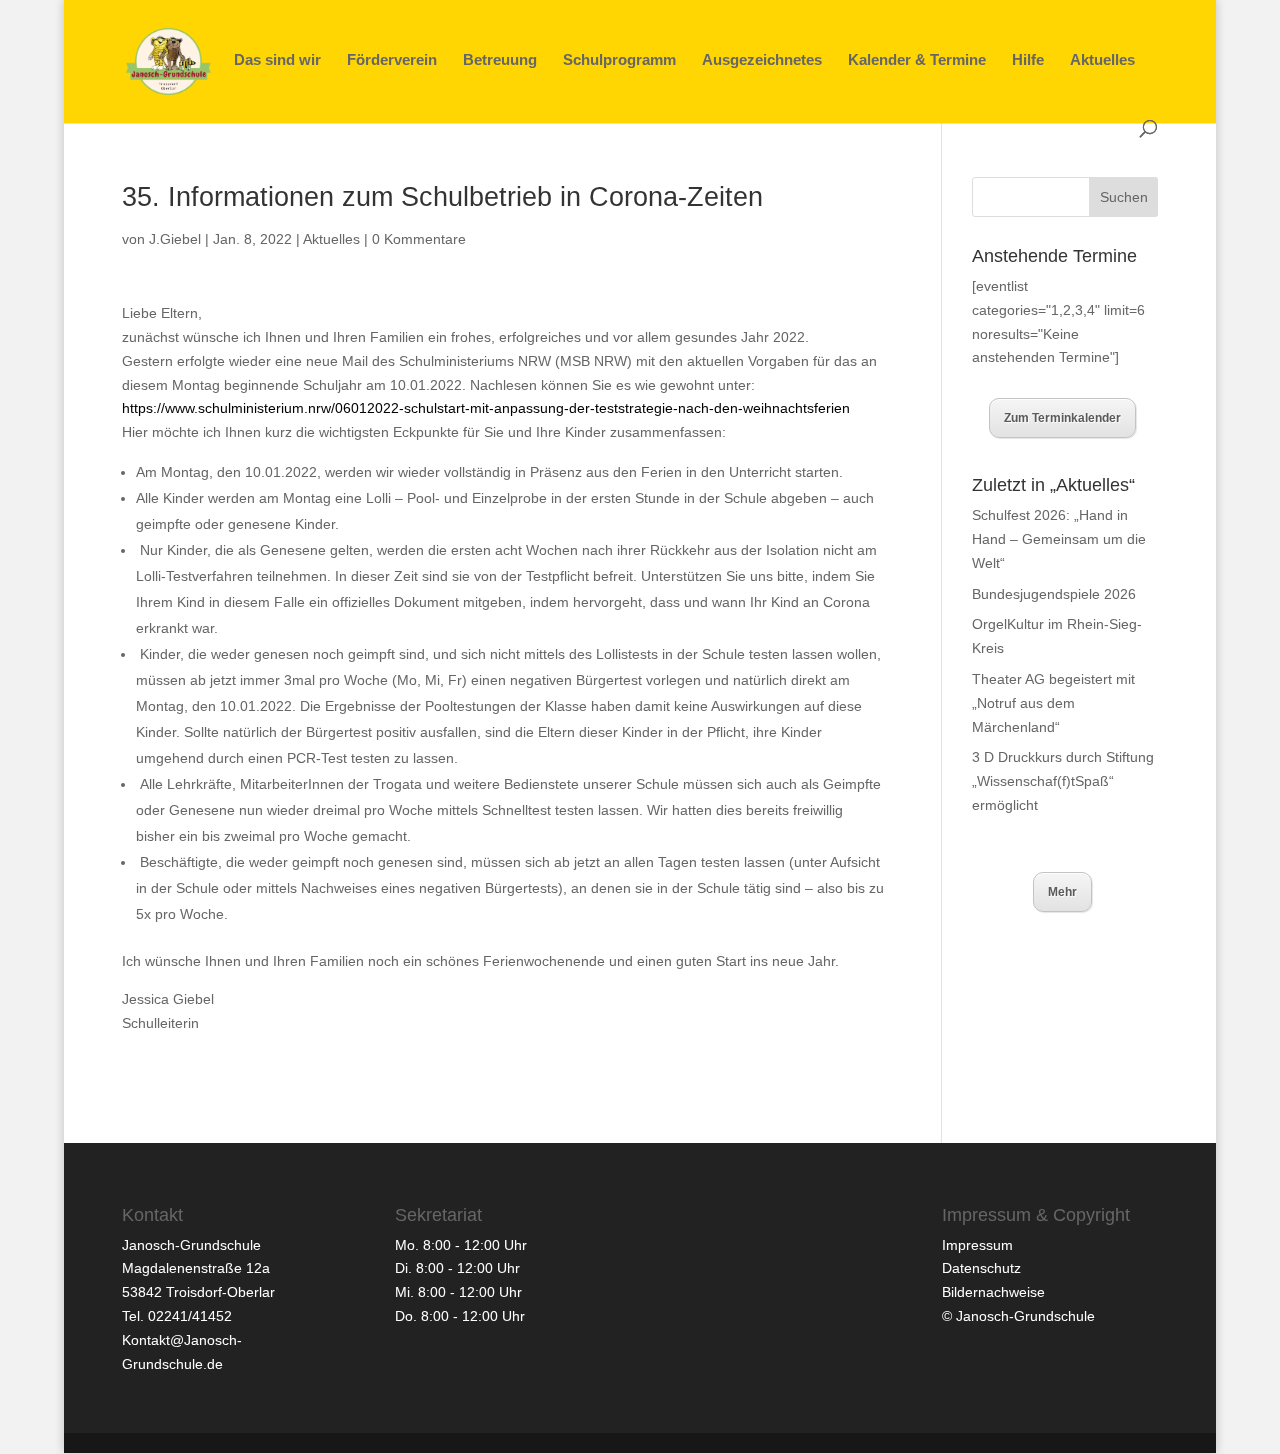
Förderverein (392, 60)
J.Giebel (175, 239)
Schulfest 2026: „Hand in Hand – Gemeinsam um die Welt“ (1059, 539)
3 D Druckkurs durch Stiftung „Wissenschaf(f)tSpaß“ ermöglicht (1063, 781)
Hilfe (1028, 60)
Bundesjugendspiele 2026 (1054, 594)
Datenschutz (981, 1268)
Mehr (1062, 892)
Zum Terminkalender (1062, 418)
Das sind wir (277, 60)
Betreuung (500, 60)
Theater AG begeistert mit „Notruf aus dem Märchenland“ (1053, 703)
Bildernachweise (993, 1292)
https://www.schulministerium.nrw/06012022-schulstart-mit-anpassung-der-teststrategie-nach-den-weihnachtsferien (486, 408)
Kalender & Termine (917, 60)
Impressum (977, 1245)
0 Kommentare (419, 239)
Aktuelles (1102, 60)
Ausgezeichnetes (762, 60)
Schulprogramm (619, 60)
